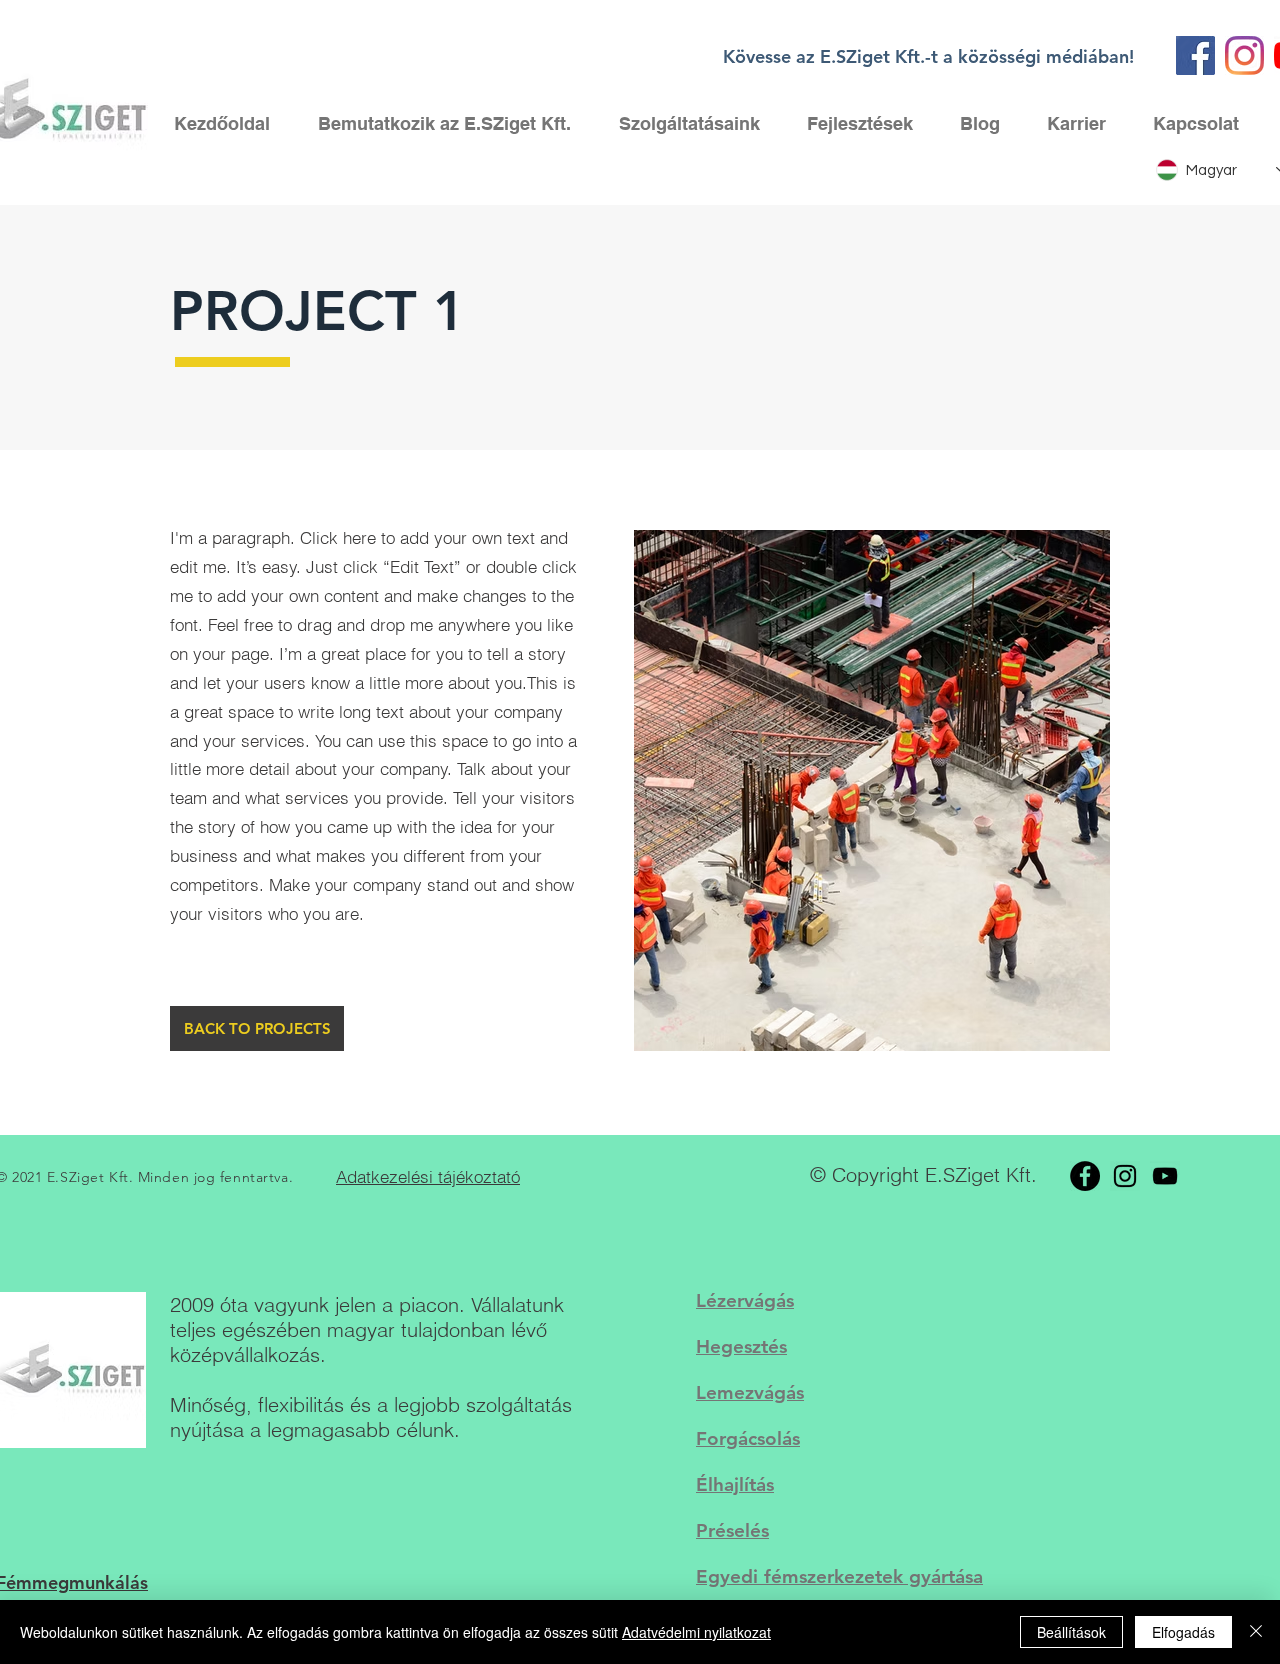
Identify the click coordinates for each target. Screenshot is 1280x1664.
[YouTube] (1165, 1176)
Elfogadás (1183, 1632)
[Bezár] (1256, 1632)
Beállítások (1071, 1632)
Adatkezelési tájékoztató (428, 1176)
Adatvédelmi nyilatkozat (696, 1632)
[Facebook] (1195, 55)
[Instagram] (1244, 55)
